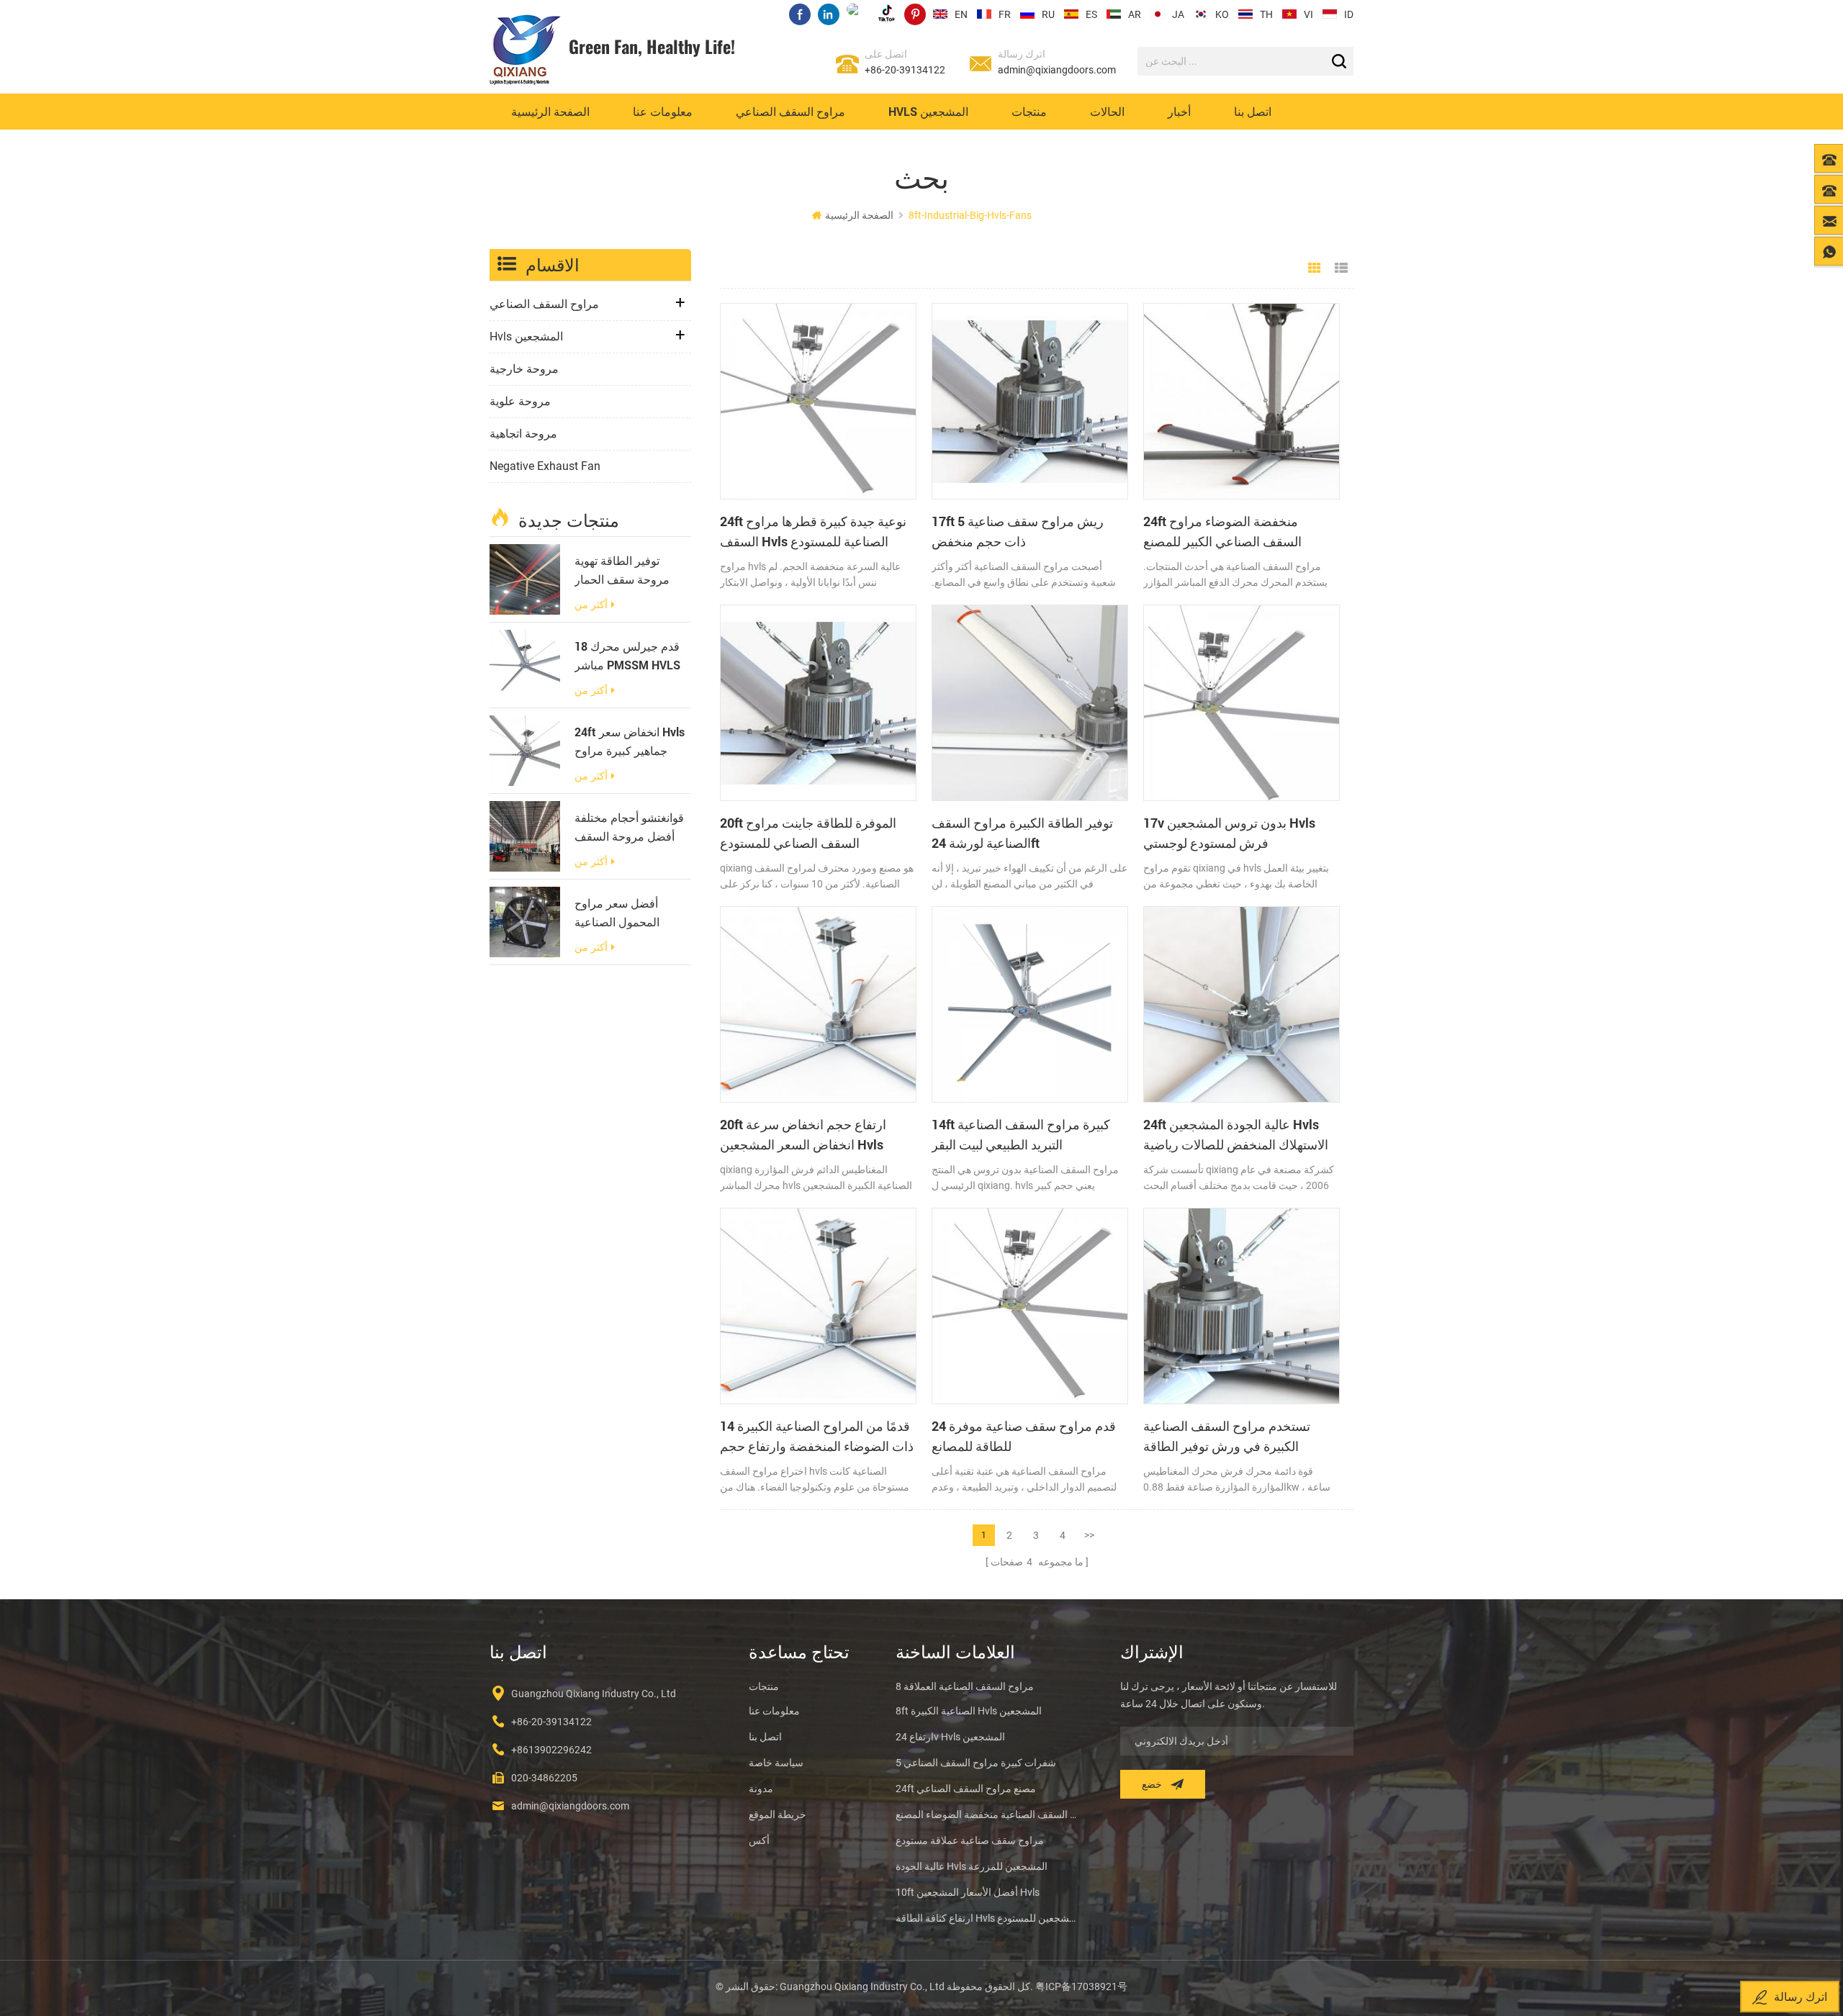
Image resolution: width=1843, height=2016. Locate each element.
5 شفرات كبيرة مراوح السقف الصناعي (976, 1763)
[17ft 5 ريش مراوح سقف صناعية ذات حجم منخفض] (1030, 401)
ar (1135, 14)
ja (1178, 14)
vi (1308, 14)
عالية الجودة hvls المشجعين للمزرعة (972, 1866)
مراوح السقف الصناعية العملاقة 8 (965, 1686)
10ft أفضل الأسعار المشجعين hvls (968, 1892)
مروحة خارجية (524, 369)
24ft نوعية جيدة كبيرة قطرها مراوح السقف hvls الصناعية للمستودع (813, 531)
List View (1341, 268)
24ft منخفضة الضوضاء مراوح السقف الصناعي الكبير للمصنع (1222, 531)
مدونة (761, 1789)
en (961, 14)
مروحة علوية (520, 401)
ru (1048, 14)
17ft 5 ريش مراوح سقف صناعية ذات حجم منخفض (1018, 531)
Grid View (1315, 268)
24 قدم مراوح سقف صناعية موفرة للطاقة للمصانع (1024, 1436)
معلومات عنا (663, 111)
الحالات (1107, 111)
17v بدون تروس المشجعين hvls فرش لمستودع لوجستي (1229, 833)
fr (1005, 14)
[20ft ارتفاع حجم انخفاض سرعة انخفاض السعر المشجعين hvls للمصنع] (818, 1004)
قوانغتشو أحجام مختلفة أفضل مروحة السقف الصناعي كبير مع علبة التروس (629, 828)
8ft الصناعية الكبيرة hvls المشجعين (969, 1711)
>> (1089, 1535)
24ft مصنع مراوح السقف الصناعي (966, 1789)
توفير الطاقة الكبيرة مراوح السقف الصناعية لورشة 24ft (1022, 833)
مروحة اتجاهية (523, 434)
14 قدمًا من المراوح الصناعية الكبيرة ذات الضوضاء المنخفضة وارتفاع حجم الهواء (817, 1437)
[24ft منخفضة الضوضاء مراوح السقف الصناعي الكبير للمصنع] (1242, 401)
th (1266, 14)
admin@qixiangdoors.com (1057, 70)
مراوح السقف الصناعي (790, 111)
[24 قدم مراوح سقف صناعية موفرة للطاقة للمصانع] (1030, 1306)
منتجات (1029, 111)
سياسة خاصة (776, 1763)
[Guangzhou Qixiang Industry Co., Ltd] (526, 50)
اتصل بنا (1253, 111)
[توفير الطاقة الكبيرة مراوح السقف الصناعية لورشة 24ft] (1030, 703)
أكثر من (591, 605)
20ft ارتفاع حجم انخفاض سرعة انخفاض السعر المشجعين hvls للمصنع (803, 1135)
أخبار (1179, 111)
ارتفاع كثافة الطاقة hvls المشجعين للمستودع (986, 1918)
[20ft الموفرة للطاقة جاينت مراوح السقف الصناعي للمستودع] (818, 703)
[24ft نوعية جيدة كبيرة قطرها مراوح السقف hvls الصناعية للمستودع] (818, 401)
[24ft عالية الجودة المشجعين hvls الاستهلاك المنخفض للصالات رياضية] (1242, 1004)
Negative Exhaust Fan (545, 466)
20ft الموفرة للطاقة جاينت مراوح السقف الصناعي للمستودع (808, 833)
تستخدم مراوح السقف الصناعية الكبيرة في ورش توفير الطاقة (1227, 1436)
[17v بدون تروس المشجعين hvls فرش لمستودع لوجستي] (1242, 703)
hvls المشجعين (928, 111)
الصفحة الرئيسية (550, 111)
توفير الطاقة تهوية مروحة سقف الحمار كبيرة (622, 571)
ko (1222, 14)
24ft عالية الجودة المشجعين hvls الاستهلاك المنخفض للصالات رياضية (1236, 1134)
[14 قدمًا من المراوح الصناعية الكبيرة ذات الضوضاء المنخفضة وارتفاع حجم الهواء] (818, 1306)
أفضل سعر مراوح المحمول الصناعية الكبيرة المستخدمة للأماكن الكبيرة (618, 913)
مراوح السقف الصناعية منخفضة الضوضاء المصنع (986, 1814)
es (1091, 14)
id (1349, 14)
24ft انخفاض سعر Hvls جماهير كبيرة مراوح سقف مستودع (630, 742)
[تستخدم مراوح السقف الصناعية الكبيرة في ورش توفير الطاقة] (1242, 1306)
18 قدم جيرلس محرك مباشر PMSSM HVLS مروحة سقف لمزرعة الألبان (627, 656)
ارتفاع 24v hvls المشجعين (950, 1737)
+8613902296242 (551, 1750)
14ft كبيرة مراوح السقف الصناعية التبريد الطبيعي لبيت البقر (1021, 1134)
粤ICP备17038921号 (1081, 1986)
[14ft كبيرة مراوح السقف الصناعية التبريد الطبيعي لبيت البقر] (1030, 1004)
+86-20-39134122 (905, 70)
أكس (759, 1840)
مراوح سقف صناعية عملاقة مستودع (970, 1840)
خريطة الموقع (778, 1814)
